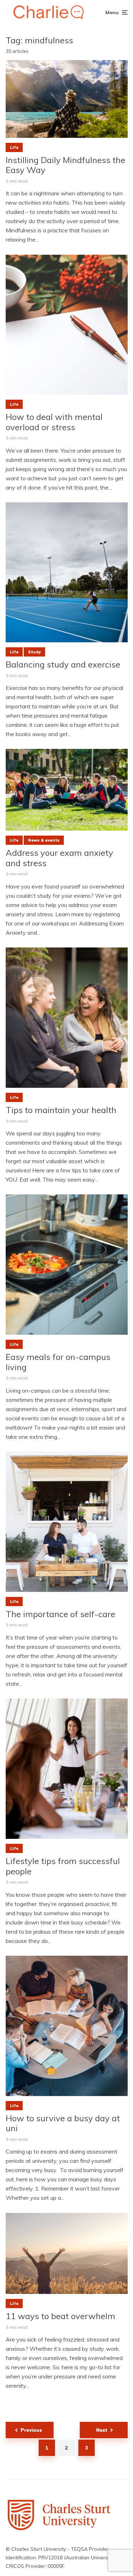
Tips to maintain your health (61, 1110)
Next (102, 2430)
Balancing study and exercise (63, 665)
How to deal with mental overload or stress (54, 422)
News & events (44, 840)
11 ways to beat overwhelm (60, 2316)
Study (34, 652)
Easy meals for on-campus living (58, 1362)
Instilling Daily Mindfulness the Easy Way (65, 165)
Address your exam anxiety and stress (59, 858)
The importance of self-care (60, 1614)
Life (14, 147)
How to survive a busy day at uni (63, 2123)
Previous (31, 2430)
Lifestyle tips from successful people (63, 1866)
